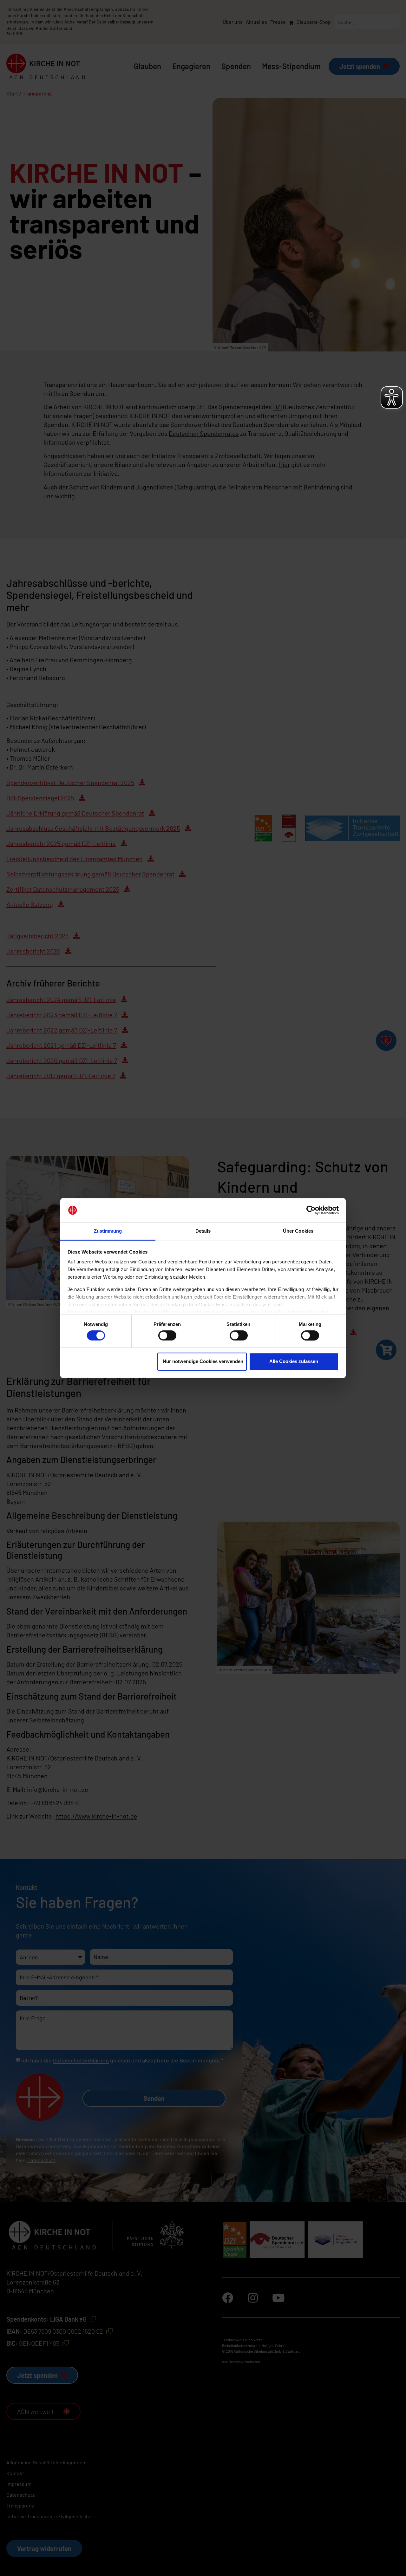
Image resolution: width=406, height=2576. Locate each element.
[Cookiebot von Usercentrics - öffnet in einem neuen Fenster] (311, 1210)
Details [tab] (203, 1231)
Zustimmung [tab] (108, 1231)
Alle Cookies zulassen (294, 1361)
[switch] (167, 1335)
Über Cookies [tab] (298, 1231)
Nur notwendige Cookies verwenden (203, 1361)
